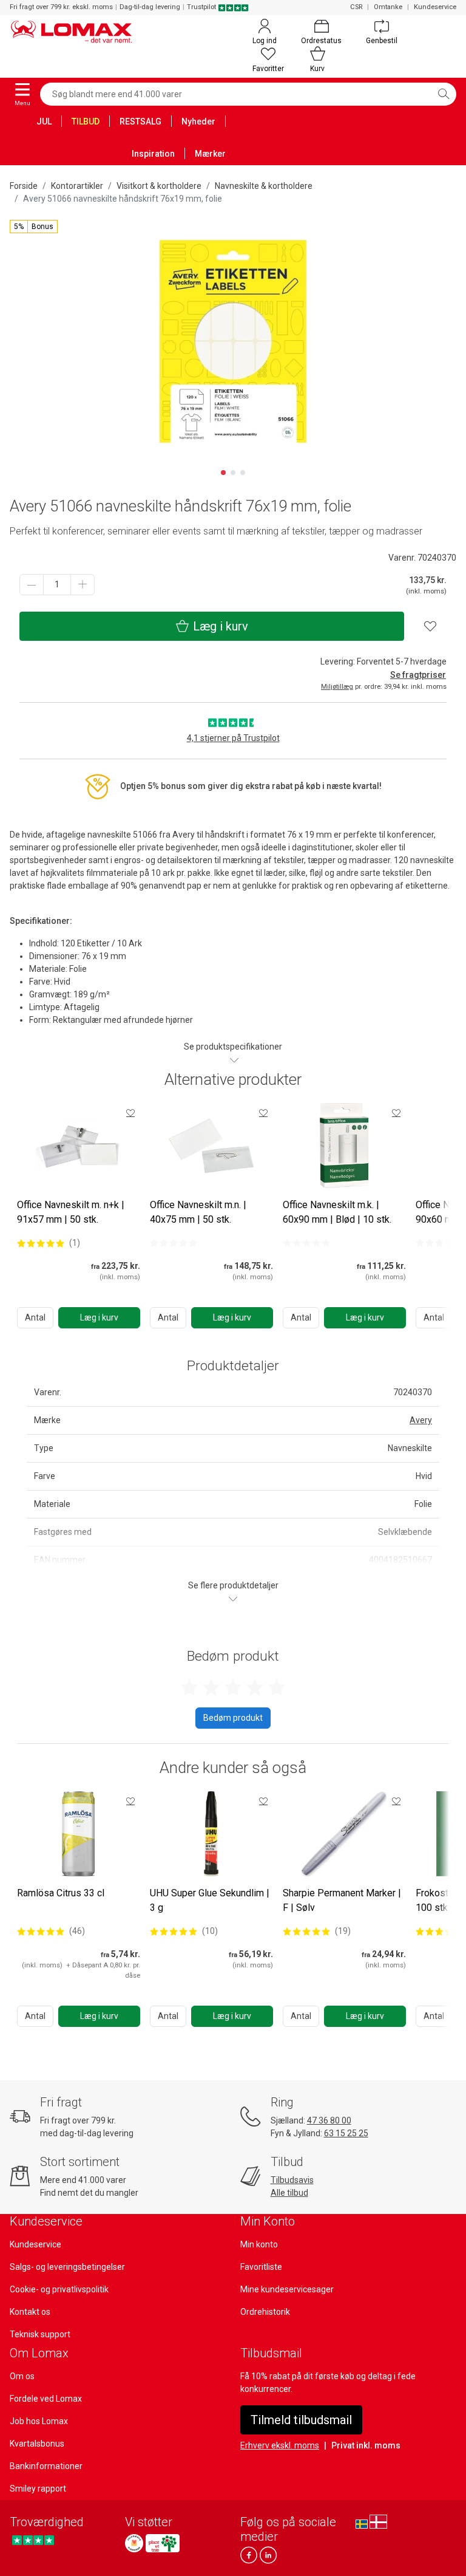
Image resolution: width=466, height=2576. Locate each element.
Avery (421, 1420)
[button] (34, 227)
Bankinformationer (46, 2466)
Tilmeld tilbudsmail (301, 2420)
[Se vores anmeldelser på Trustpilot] (33, 2540)
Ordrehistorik (265, 2312)
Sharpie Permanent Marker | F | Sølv (342, 1900)
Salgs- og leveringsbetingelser (67, 2267)
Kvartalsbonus (37, 2444)
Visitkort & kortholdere (159, 186)
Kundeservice (435, 7)
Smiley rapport (38, 2489)
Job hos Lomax (39, 2421)
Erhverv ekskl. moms (280, 2445)
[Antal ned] (32, 585)
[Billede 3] (243, 473)
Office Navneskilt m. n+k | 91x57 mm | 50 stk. (71, 1212)
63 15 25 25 (346, 2133)
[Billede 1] (223, 473)
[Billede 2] (233, 473)
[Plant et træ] (163, 2543)
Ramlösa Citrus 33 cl (61, 1893)
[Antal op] (83, 585)
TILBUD (86, 121)
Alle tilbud (289, 2193)
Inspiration (153, 154)
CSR (356, 7)
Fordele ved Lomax (46, 2399)
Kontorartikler (77, 186)
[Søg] (444, 94)
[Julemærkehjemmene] (134, 2543)
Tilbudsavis (292, 2180)
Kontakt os (30, 2312)
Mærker (210, 154)
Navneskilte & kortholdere (264, 186)
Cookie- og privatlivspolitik (59, 2289)
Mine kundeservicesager (287, 2289)
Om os (22, 2376)
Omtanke (388, 7)
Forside (24, 186)
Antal (35, 1317)
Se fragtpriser (418, 675)
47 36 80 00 (329, 2120)
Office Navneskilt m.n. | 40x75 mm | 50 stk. (198, 1212)
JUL (44, 121)
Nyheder (198, 121)
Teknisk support (40, 2334)
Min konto (259, 2244)
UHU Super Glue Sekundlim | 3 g (210, 1900)
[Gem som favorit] (130, 1113)
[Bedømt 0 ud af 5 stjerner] (174, 1243)
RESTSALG (140, 121)
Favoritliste (261, 2267)
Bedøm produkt (233, 1718)
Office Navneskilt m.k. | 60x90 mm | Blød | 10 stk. (337, 1212)
